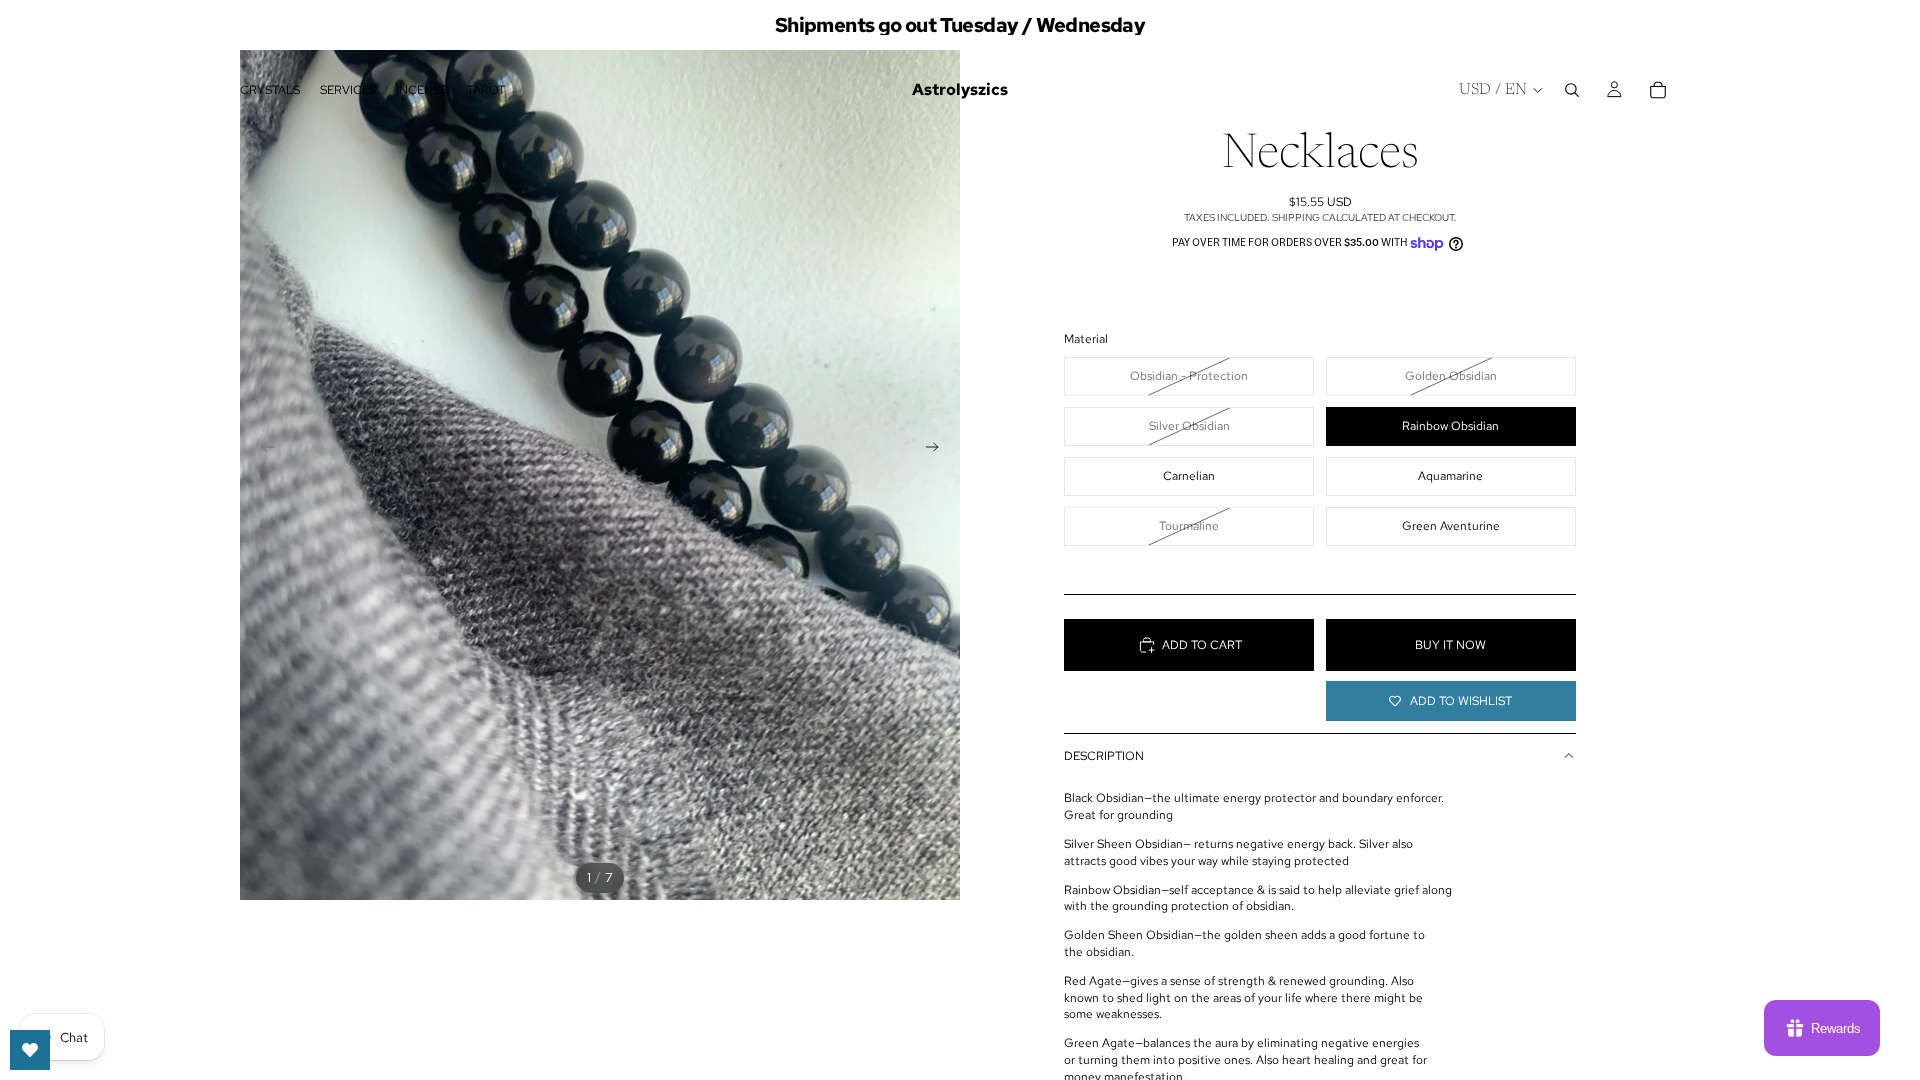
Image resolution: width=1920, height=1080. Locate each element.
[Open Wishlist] (30, 1050)
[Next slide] (938, 450)
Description (1104, 756)
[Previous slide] (262, 450)
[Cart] (1658, 90)
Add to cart (1202, 645)
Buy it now (1450, 645)
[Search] (1572, 90)
